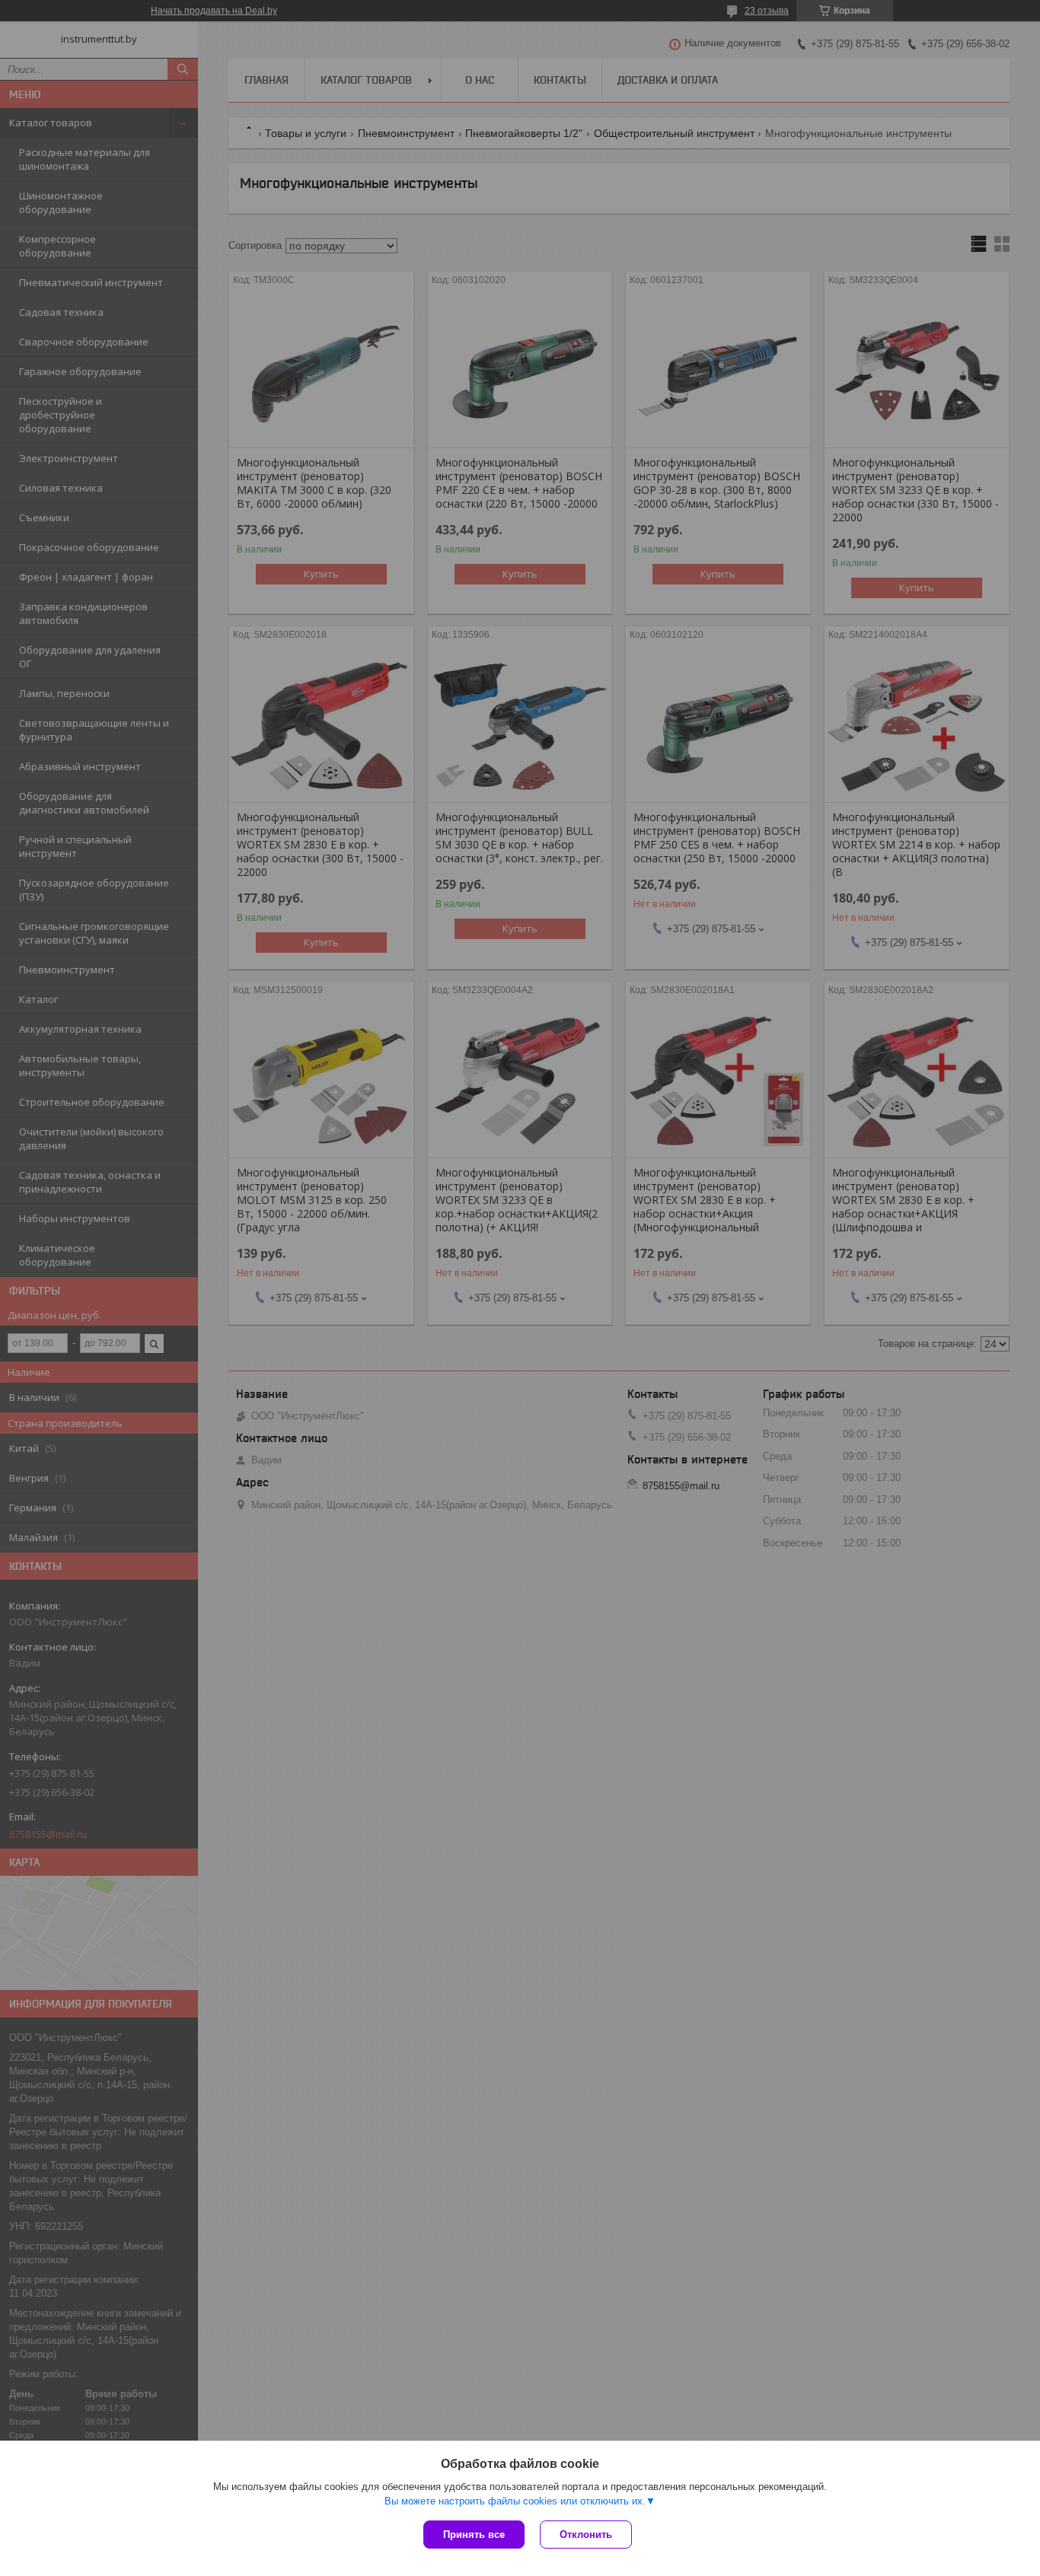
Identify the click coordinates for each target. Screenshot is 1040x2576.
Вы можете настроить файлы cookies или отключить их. (515, 2501)
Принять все (474, 2535)
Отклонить (586, 2535)
